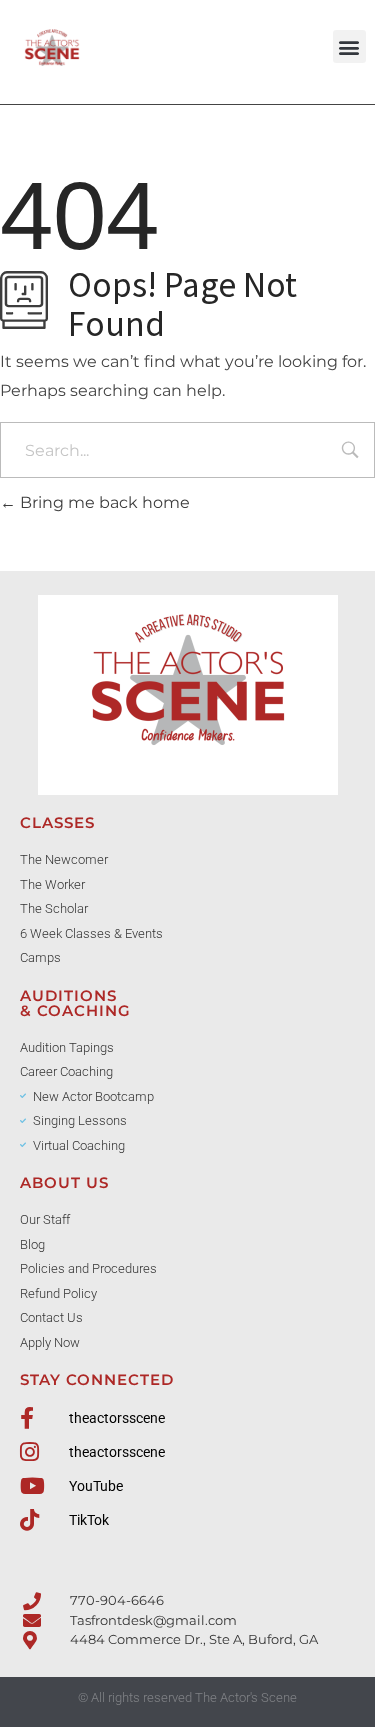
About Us (64, 1182)
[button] (349, 46)
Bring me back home (103, 502)
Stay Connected (97, 1379)
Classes (57, 822)
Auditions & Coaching (75, 1003)
